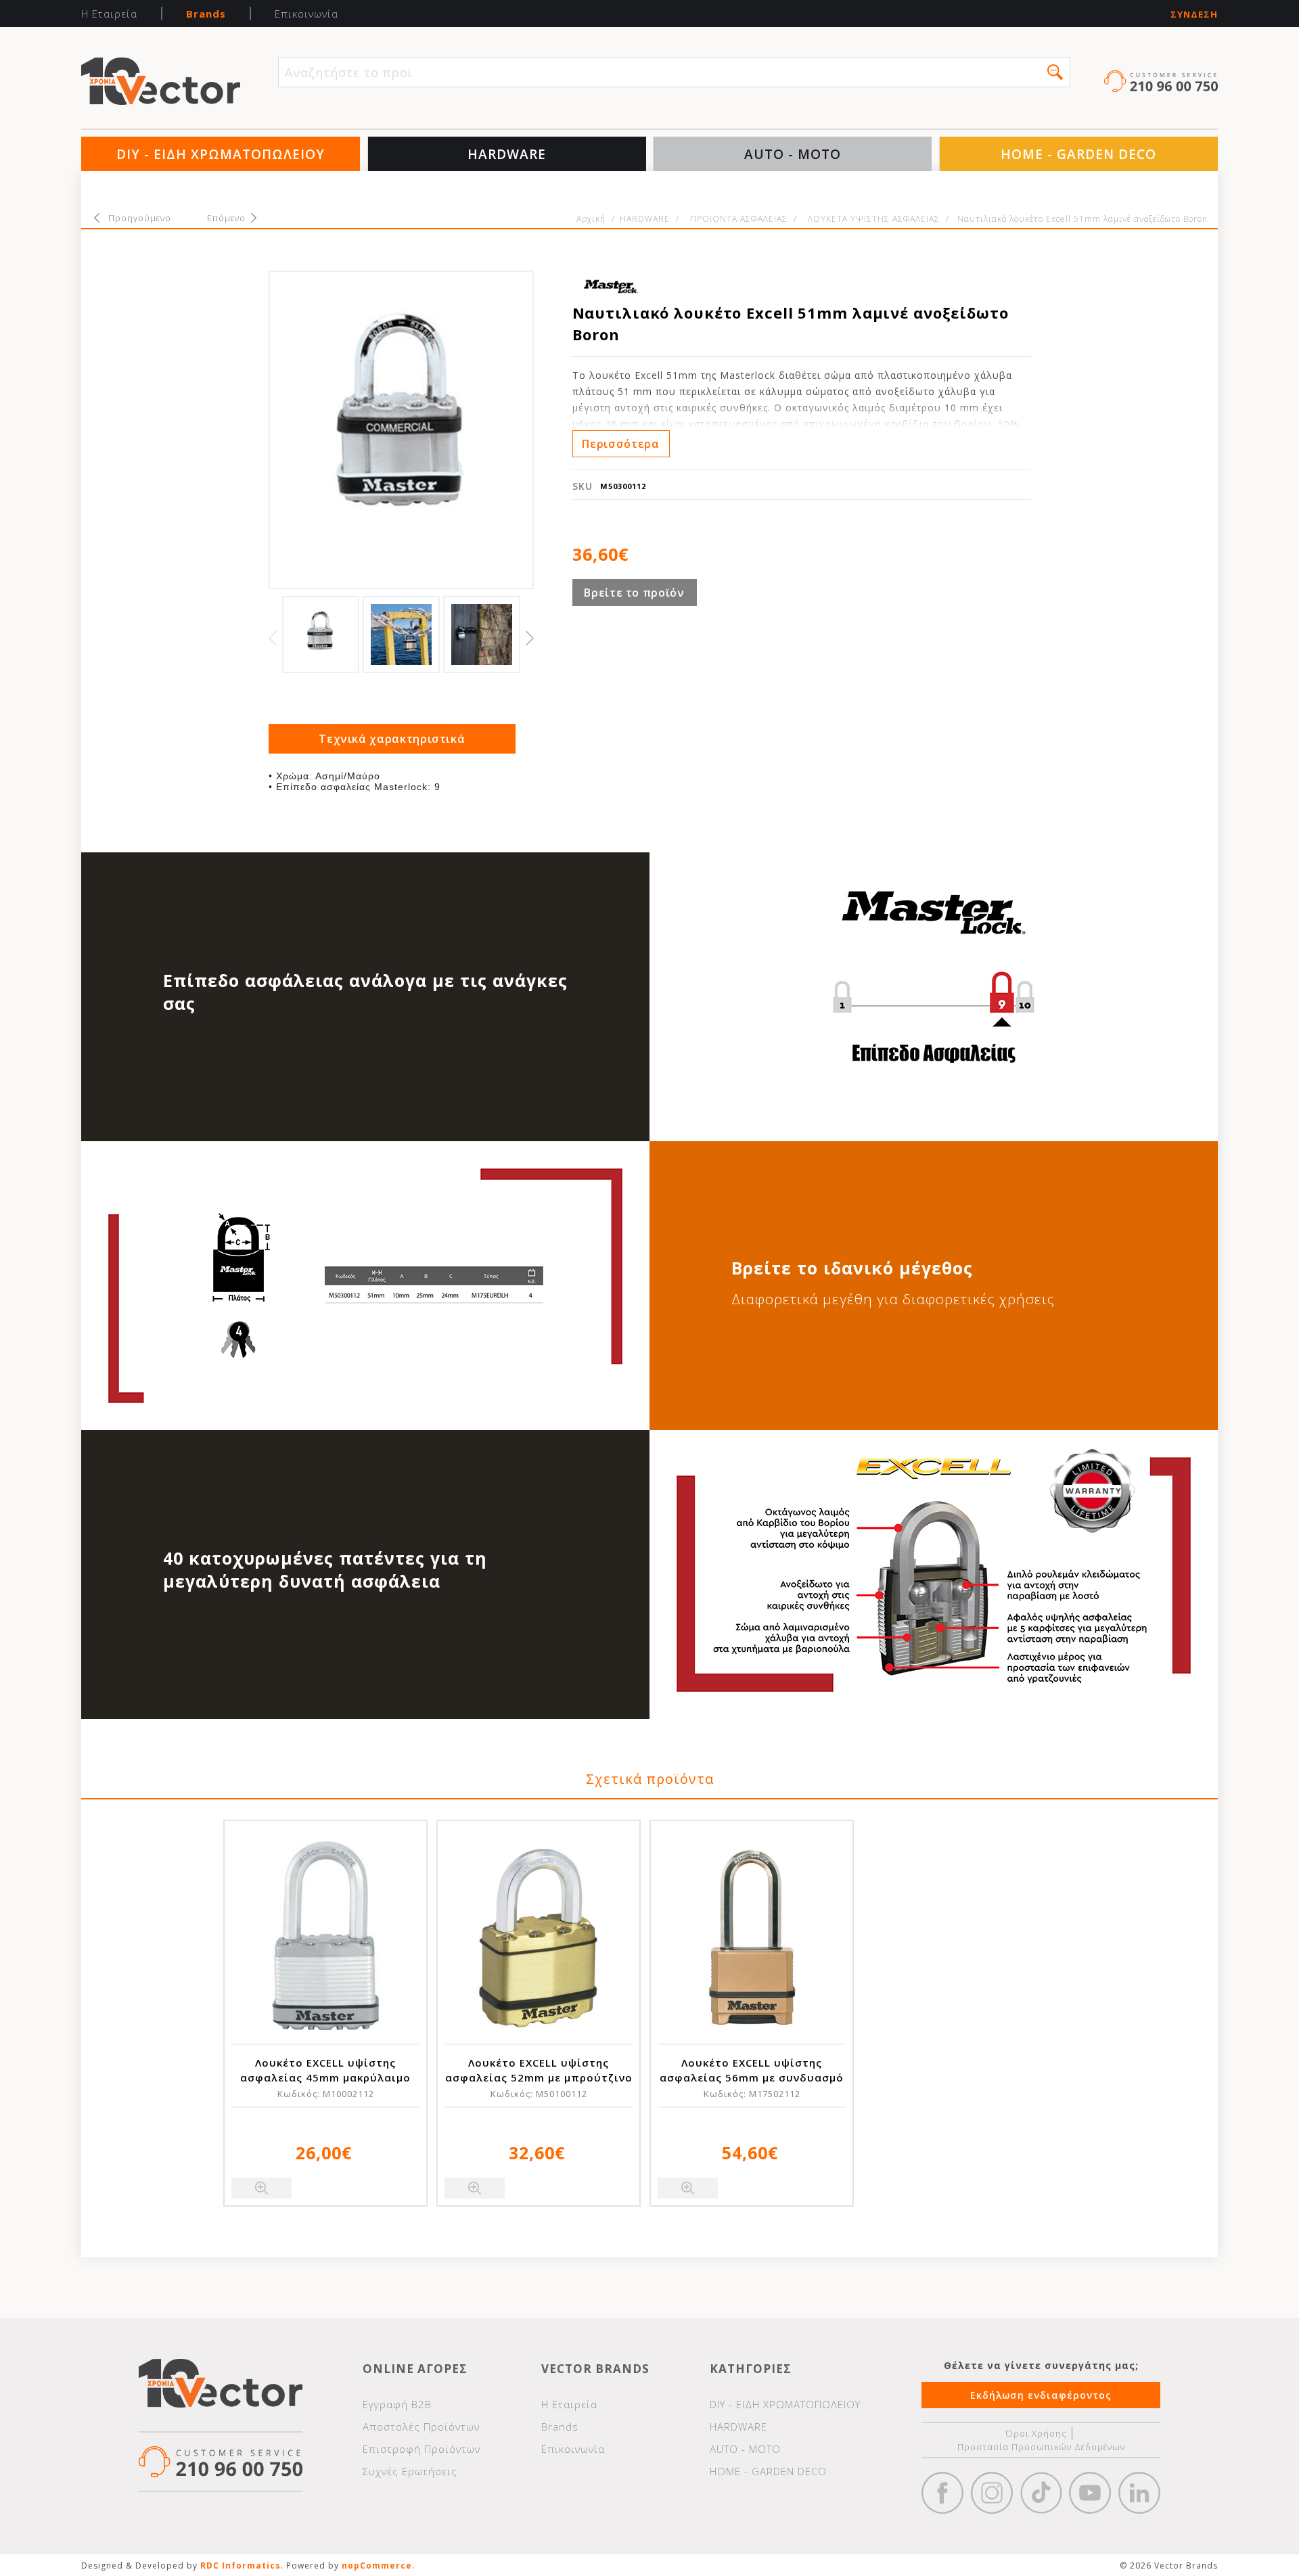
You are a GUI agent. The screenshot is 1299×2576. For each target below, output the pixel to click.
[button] (1055, 72)
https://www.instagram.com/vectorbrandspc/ (992, 2493)
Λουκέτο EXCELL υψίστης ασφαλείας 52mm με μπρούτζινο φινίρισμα (539, 2077)
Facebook (942, 2493)
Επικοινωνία (306, 14)
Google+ (1139, 2493)
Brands (206, 14)
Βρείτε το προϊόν (634, 593)
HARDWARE (507, 154)
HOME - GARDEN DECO (1078, 154)
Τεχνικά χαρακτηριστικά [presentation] (392, 739)
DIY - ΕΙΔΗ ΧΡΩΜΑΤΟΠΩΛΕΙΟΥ (221, 154)
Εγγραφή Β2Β (397, 2404)
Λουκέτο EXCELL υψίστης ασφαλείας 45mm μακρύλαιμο (325, 2070)
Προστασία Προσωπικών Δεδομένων (1041, 2447)
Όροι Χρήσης (1036, 2433)
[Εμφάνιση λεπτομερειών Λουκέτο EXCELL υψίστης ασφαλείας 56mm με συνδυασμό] (752, 1935)
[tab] (392, 739)
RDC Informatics (241, 2566)
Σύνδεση (1194, 15)
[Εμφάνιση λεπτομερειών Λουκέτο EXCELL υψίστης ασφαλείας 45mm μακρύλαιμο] (325, 1935)
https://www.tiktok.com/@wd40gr (1041, 2493)
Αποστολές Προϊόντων (421, 2426)
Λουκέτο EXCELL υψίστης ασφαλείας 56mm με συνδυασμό (752, 2070)
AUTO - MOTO (793, 154)
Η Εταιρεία (109, 14)
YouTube (1090, 2493)
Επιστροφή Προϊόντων (421, 2449)
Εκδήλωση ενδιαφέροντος (1041, 2395)
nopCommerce (377, 2566)
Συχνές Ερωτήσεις (410, 2471)
